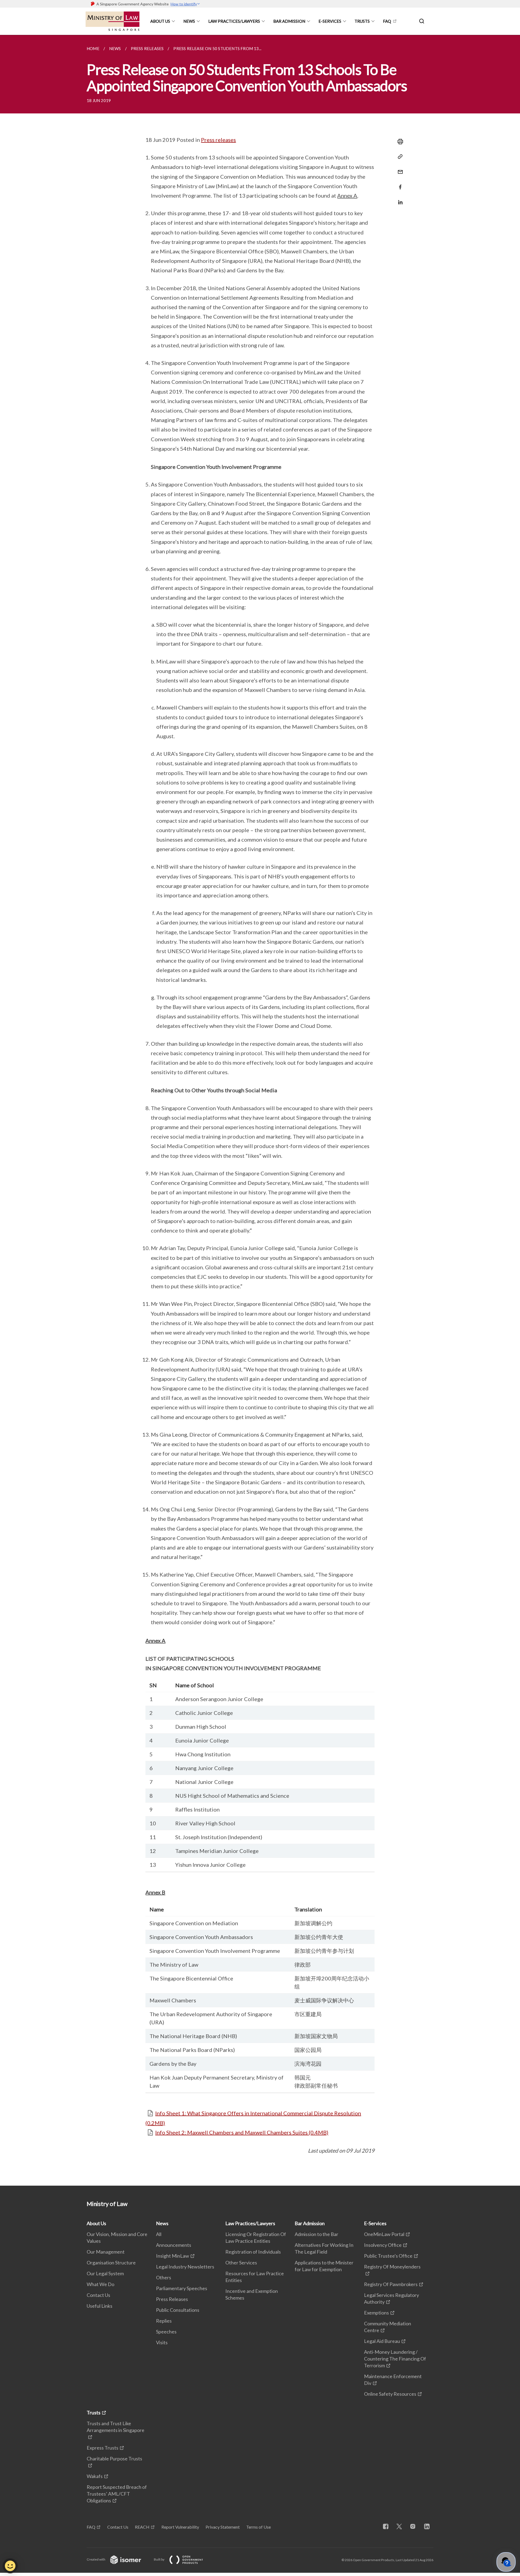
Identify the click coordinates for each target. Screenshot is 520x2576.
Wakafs (95, 2476)
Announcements (174, 2245)
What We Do (100, 2284)
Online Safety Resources (390, 2394)
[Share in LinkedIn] (399, 199)
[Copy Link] (399, 157)
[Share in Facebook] (399, 184)
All (159, 2234)
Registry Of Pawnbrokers (391, 2284)
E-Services (330, 21)
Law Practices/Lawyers (234, 21)
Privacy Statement (223, 2527)
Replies (164, 2321)
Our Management (106, 2252)
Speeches (166, 2332)
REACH (142, 2527)
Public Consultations (178, 2310)
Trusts (362, 21)
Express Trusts (103, 2448)
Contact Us (98, 2295)
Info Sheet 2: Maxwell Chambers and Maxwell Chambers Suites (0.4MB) (242, 2132)
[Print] (399, 142)
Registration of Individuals (253, 2252)
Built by (159, 2559)
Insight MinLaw (173, 2256)
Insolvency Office (383, 2245)
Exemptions (376, 2313)
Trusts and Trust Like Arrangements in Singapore (116, 2427)
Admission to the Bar (316, 2234)
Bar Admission (289, 21)
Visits (162, 2342)
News (189, 21)
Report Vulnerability (180, 2527)
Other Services (241, 2263)
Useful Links (100, 2306)
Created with (96, 2559)
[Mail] (399, 169)
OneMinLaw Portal (384, 2234)
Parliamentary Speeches (182, 2288)
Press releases (218, 140)
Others (164, 2277)
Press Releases (172, 2299)
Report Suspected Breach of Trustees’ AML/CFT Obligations (117, 2494)
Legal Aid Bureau (382, 2341)
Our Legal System (105, 2273)
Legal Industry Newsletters (185, 2267)
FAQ (387, 21)
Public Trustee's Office (388, 2256)
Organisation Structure (111, 2263)
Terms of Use (259, 2527)
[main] (260, 1110)
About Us (160, 21)
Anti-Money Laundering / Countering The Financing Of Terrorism (395, 2359)
